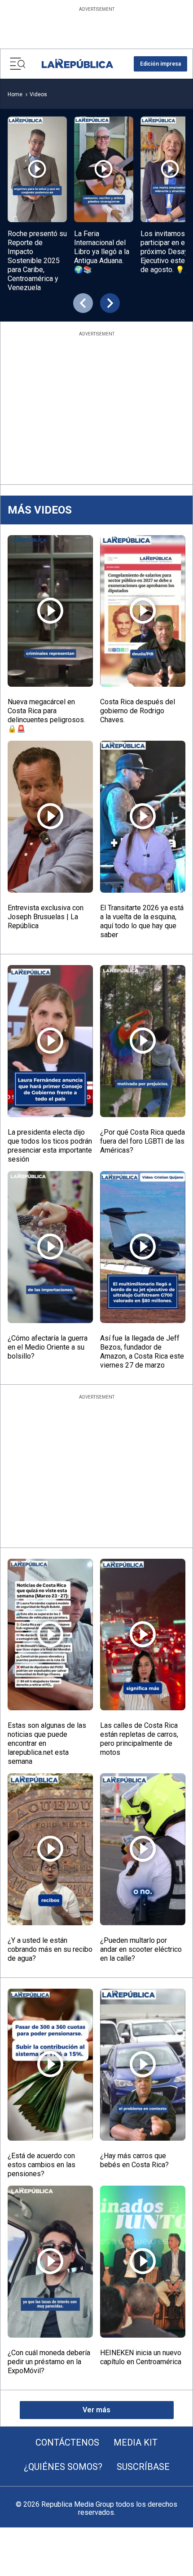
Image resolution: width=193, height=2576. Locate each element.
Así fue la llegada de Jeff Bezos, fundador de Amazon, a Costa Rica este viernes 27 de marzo (142, 1352)
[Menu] (18, 64)
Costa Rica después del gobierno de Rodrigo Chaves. (138, 711)
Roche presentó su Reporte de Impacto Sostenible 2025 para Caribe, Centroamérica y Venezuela (37, 261)
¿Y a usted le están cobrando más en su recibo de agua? (50, 1949)
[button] (160, 64)
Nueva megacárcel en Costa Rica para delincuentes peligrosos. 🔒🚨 (46, 715)
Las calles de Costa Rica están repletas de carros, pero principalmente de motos (139, 1739)
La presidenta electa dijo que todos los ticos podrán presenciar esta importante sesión (50, 1146)
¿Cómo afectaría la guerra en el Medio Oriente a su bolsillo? (48, 1347)
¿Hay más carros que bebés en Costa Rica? (134, 2160)
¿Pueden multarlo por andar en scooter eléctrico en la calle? (141, 1949)
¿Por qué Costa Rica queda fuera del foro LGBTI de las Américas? (143, 1141)
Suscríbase (143, 2467)
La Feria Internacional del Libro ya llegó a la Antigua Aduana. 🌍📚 (102, 252)
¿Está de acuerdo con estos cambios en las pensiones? (42, 2165)
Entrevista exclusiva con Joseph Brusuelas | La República (46, 917)
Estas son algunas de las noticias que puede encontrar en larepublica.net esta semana (47, 1743)
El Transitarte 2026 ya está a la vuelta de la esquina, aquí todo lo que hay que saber (142, 921)
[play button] (37, 169)
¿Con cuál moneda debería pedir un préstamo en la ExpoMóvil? (49, 2362)
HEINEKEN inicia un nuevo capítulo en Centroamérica (141, 2357)
